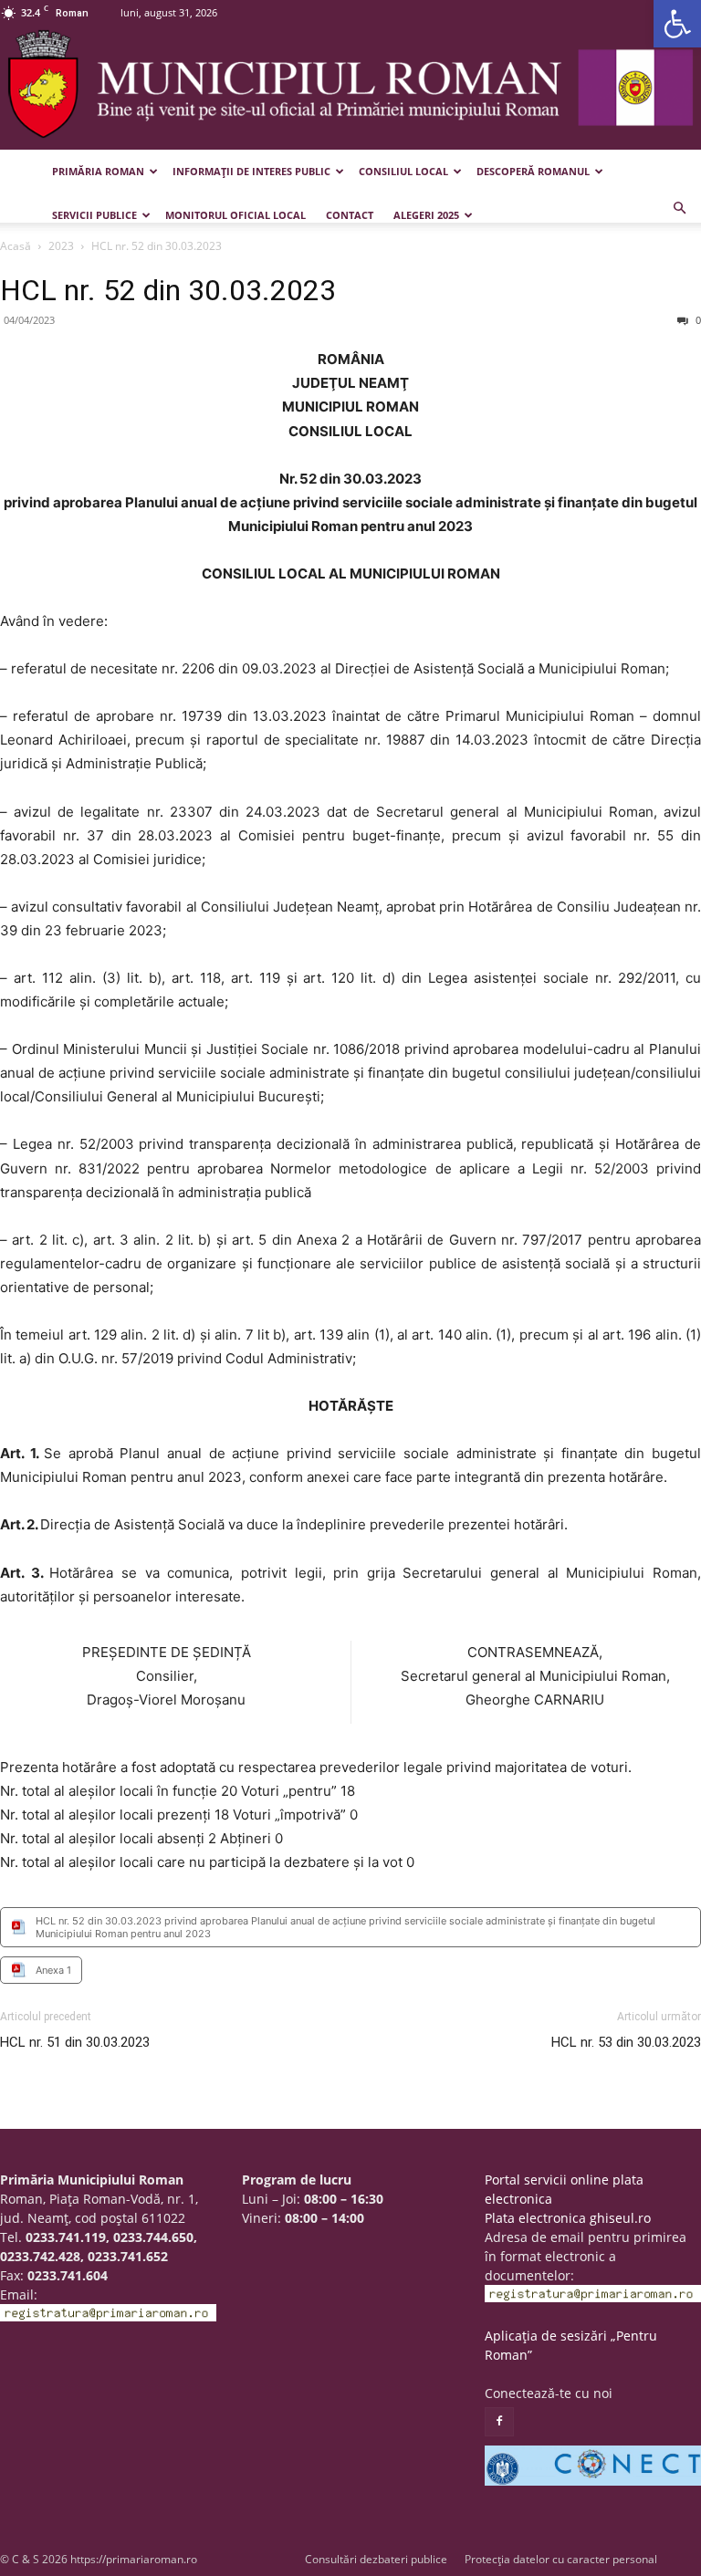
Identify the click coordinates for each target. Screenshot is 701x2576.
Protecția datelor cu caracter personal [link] (561, 2559)
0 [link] (697, 320)
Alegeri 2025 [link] (426, 215)
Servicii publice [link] (94, 215)
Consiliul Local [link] (403, 171)
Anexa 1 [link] (53, 1970)
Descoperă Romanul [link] (533, 171)
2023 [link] (61, 246)
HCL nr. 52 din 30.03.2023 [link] (168, 290)
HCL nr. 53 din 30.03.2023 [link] (626, 2042)
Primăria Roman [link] (98, 171)
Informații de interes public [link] (251, 171)
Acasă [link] (16, 246)
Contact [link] (350, 215)
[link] (677, 24)
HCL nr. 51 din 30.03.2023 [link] (75, 2042)
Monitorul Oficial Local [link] (235, 215)
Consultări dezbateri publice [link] (376, 2559)
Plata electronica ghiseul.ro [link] (568, 2218)
